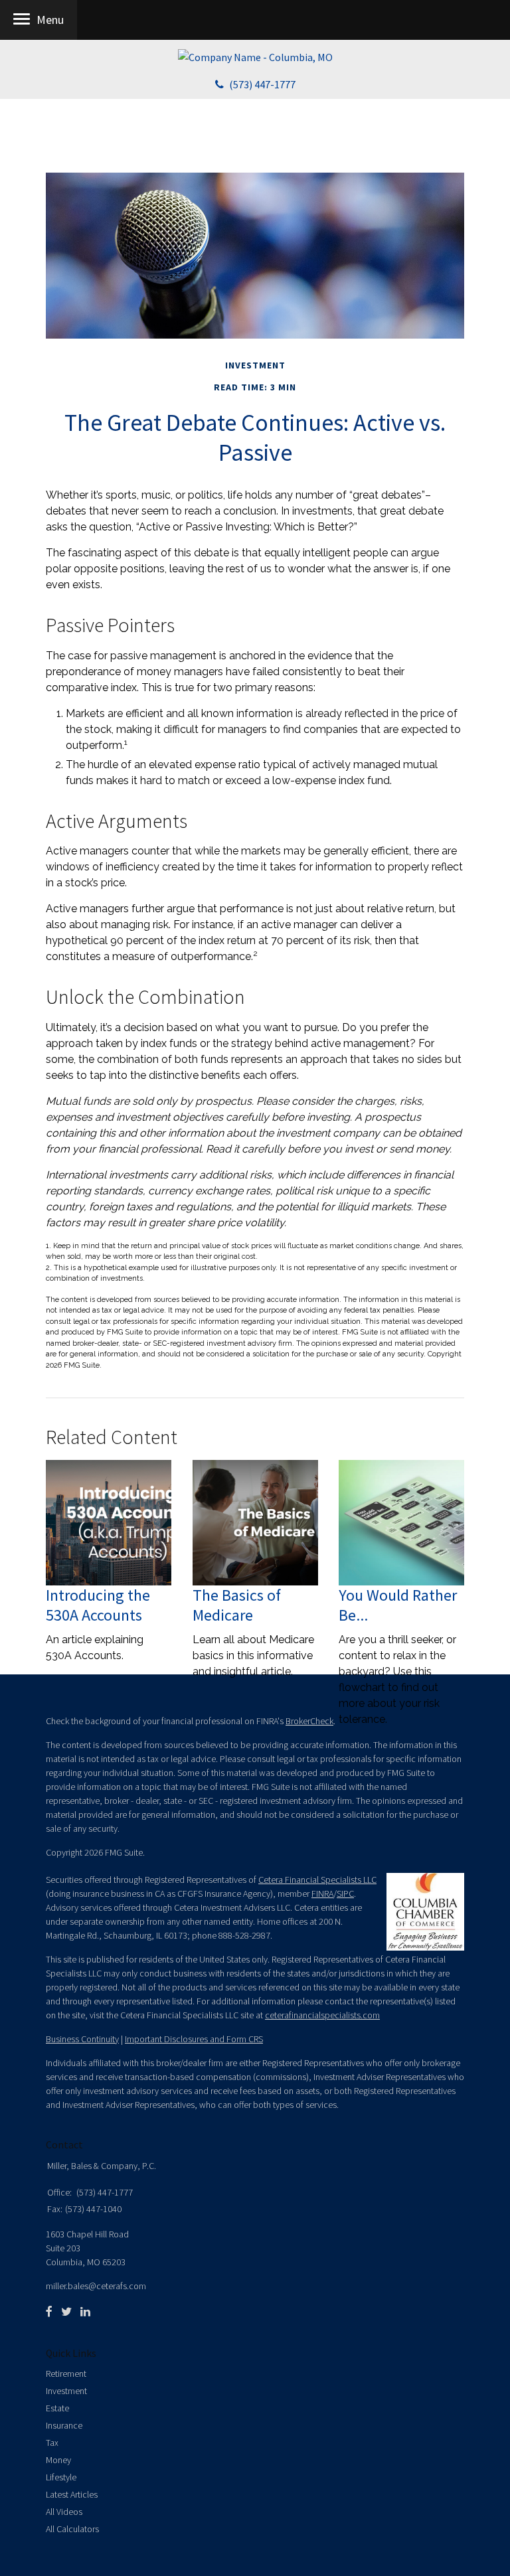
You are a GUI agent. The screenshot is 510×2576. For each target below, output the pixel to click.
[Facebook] (49, 2312)
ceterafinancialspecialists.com (322, 2015)
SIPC (345, 1893)
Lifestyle (61, 2477)
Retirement (66, 2374)
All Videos (64, 2512)
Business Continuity (82, 2039)
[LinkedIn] (85, 2312)
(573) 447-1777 (262, 84)
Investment (66, 2391)
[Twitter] (66, 2312)
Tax (52, 2443)
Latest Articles (72, 2494)
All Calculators (72, 2529)
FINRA (322, 1893)
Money (58, 2460)
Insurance (64, 2425)
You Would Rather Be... (398, 1605)
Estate (57, 2408)
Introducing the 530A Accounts (98, 1605)
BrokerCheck (309, 1721)
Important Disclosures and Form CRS (194, 2039)
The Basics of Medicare (237, 1605)
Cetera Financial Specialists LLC (317, 1880)
